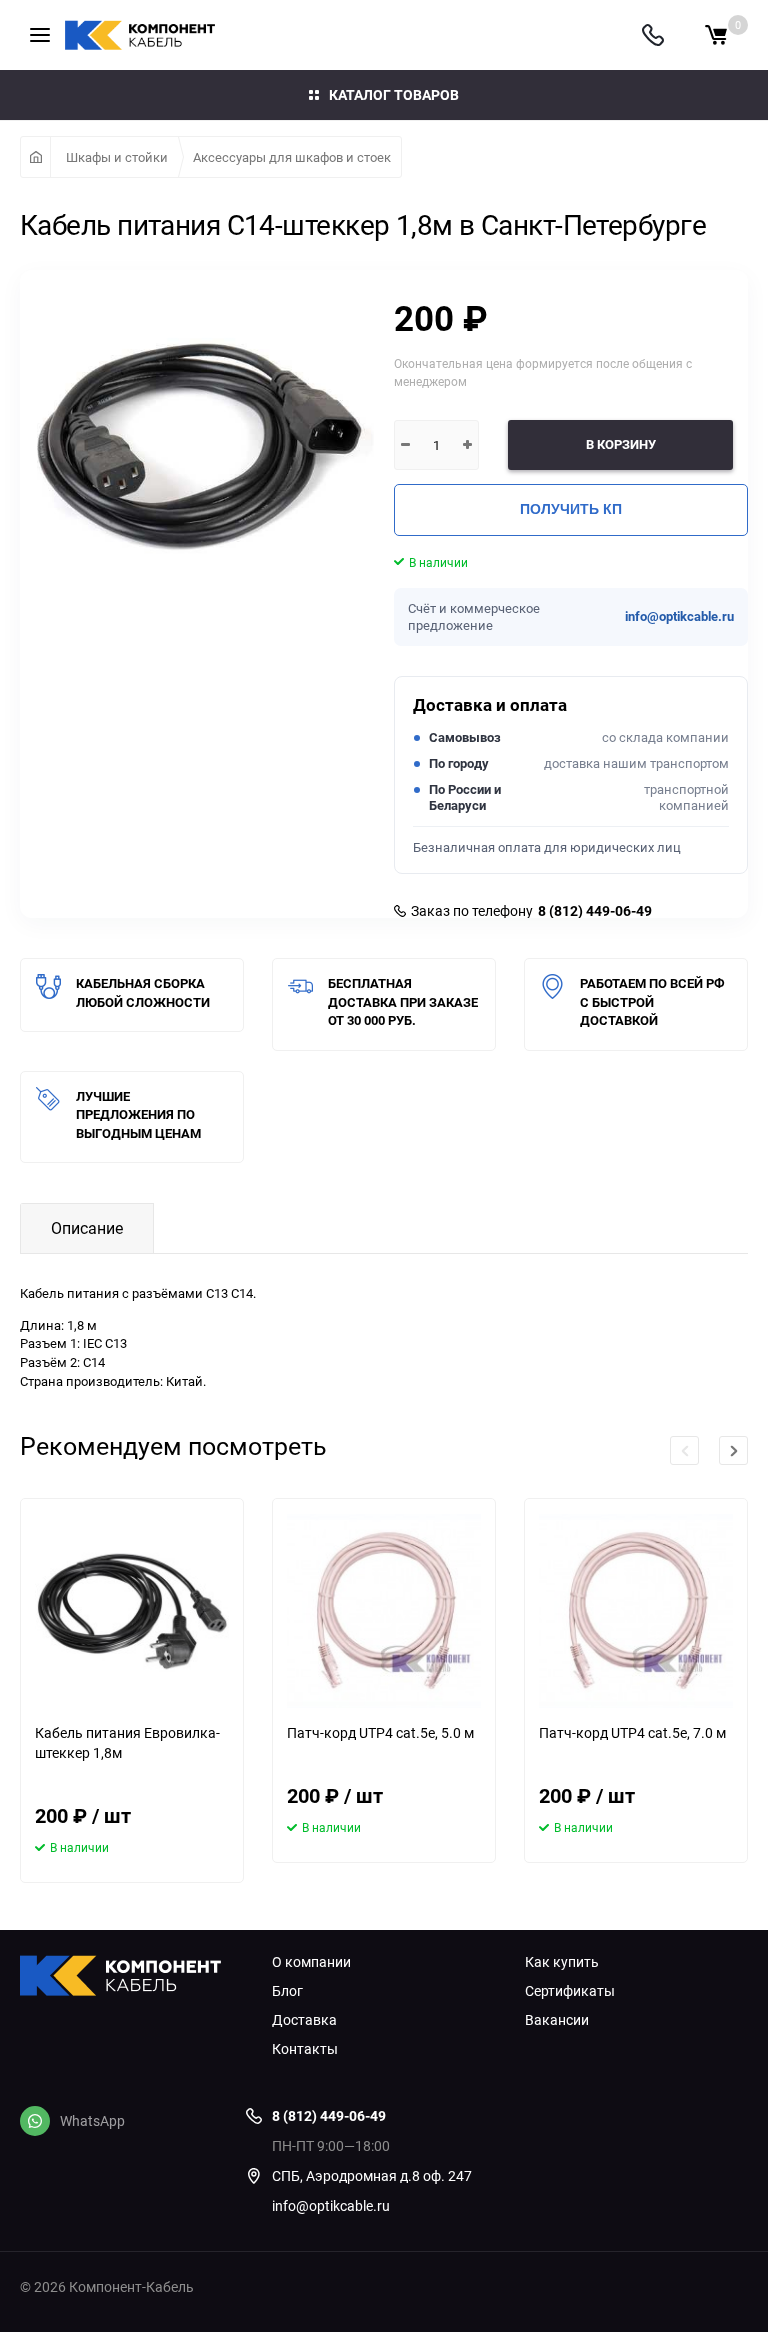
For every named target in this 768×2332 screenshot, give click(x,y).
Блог (287, 1991)
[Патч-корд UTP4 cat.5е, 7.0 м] (636, 1610)
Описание (87, 1228)
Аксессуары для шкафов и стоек (292, 157)
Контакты (305, 2049)
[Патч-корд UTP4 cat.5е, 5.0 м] (384, 1610)
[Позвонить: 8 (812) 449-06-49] (653, 35)
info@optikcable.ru (679, 616)
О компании (311, 1962)
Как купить (562, 1962)
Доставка (304, 2020)
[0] (716, 35)
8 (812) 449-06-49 (595, 911)
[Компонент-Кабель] (131, 1978)
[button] (733, 1450)
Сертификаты (570, 1991)
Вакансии (557, 2020)
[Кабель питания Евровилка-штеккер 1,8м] (132, 1610)
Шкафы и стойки (117, 157)
